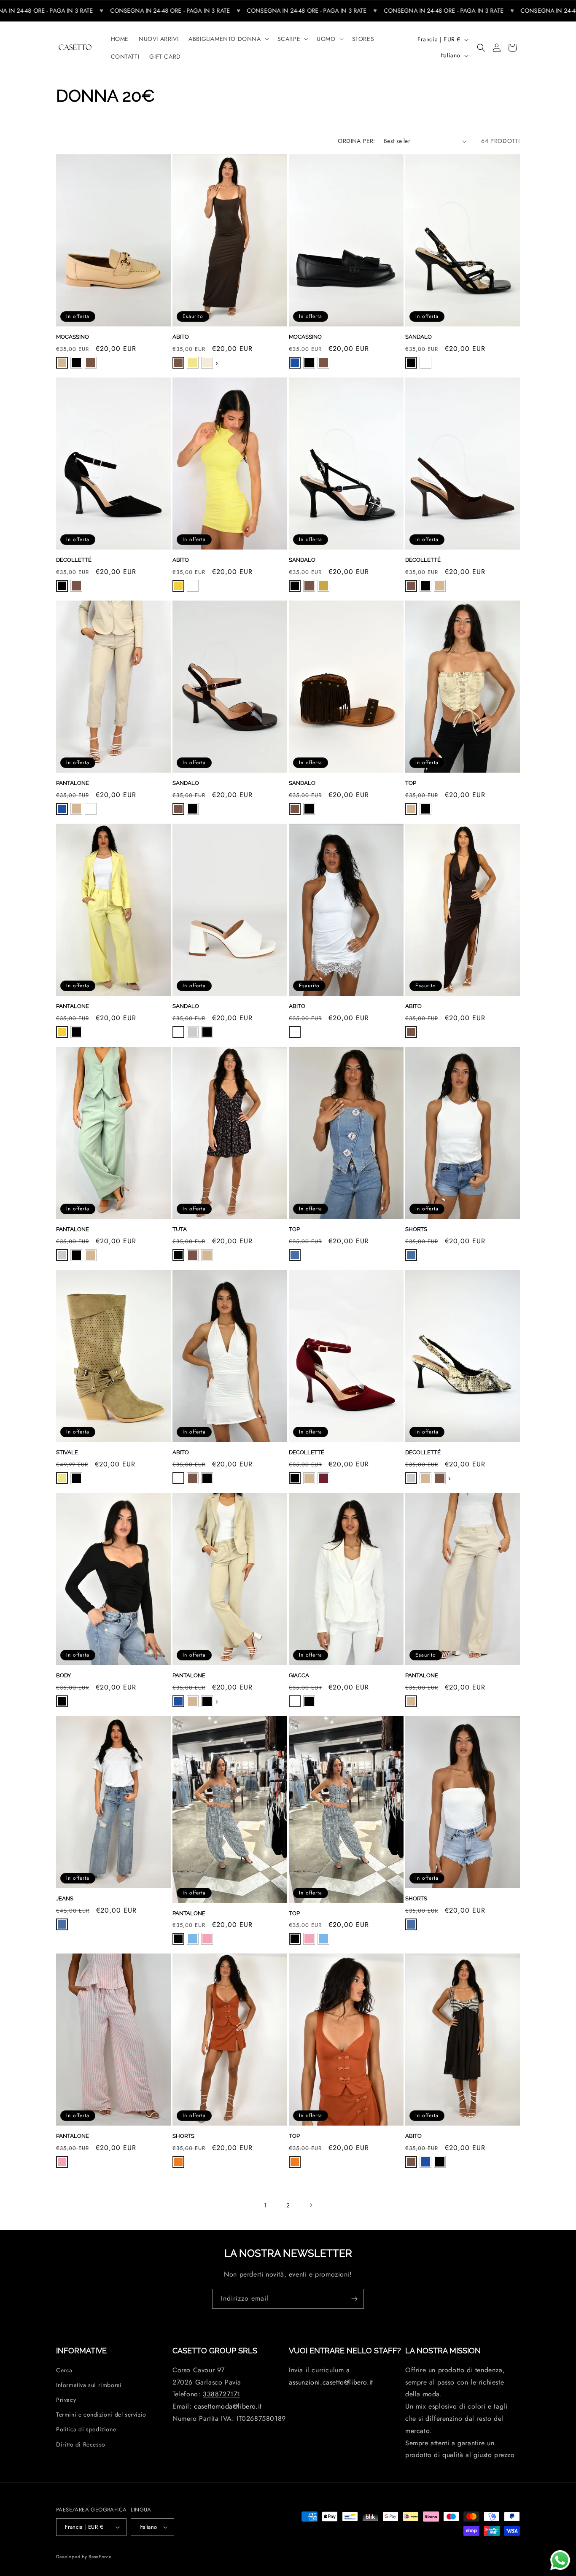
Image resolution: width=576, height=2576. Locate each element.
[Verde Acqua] (62, 1255)
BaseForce (100, 2557)
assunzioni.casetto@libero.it (331, 2382)
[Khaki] (193, 363)
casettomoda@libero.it (228, 2406)
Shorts (416, 1229)
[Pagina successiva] (311, 2205)
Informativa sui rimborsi (89, 2385)
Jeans (65, 1898)
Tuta (180, 1229)
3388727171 (222, 2394)
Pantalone (73, 783)
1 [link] (265, 2205)
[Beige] (62, 363)
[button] (228, 39)
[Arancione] (178, 2162)
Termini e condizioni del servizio (101, 2414)
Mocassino (73, 337)
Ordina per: (356, 141)
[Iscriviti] (354, 2299)
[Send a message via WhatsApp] (560, 2560)
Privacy (66, 2400)
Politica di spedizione (86, 2429)
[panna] (207, 363)
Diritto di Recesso (81, 2444)
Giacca (299, 1675)
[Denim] (295, 1255)
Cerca (64, 2370)
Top (411, 783)
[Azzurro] (193, 1939)
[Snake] (411, 1478)
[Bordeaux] (323, 1478)
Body (63, 1675)
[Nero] (76, 363)
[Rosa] (207, 1939)
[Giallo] (178, 586)
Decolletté (74, 560)
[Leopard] (193, 1032)
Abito (181, 337)
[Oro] (323, 586)
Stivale (67, 1452)
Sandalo (419, 337)
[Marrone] (91, 363)
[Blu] (295, 363)
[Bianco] (425, 363)
